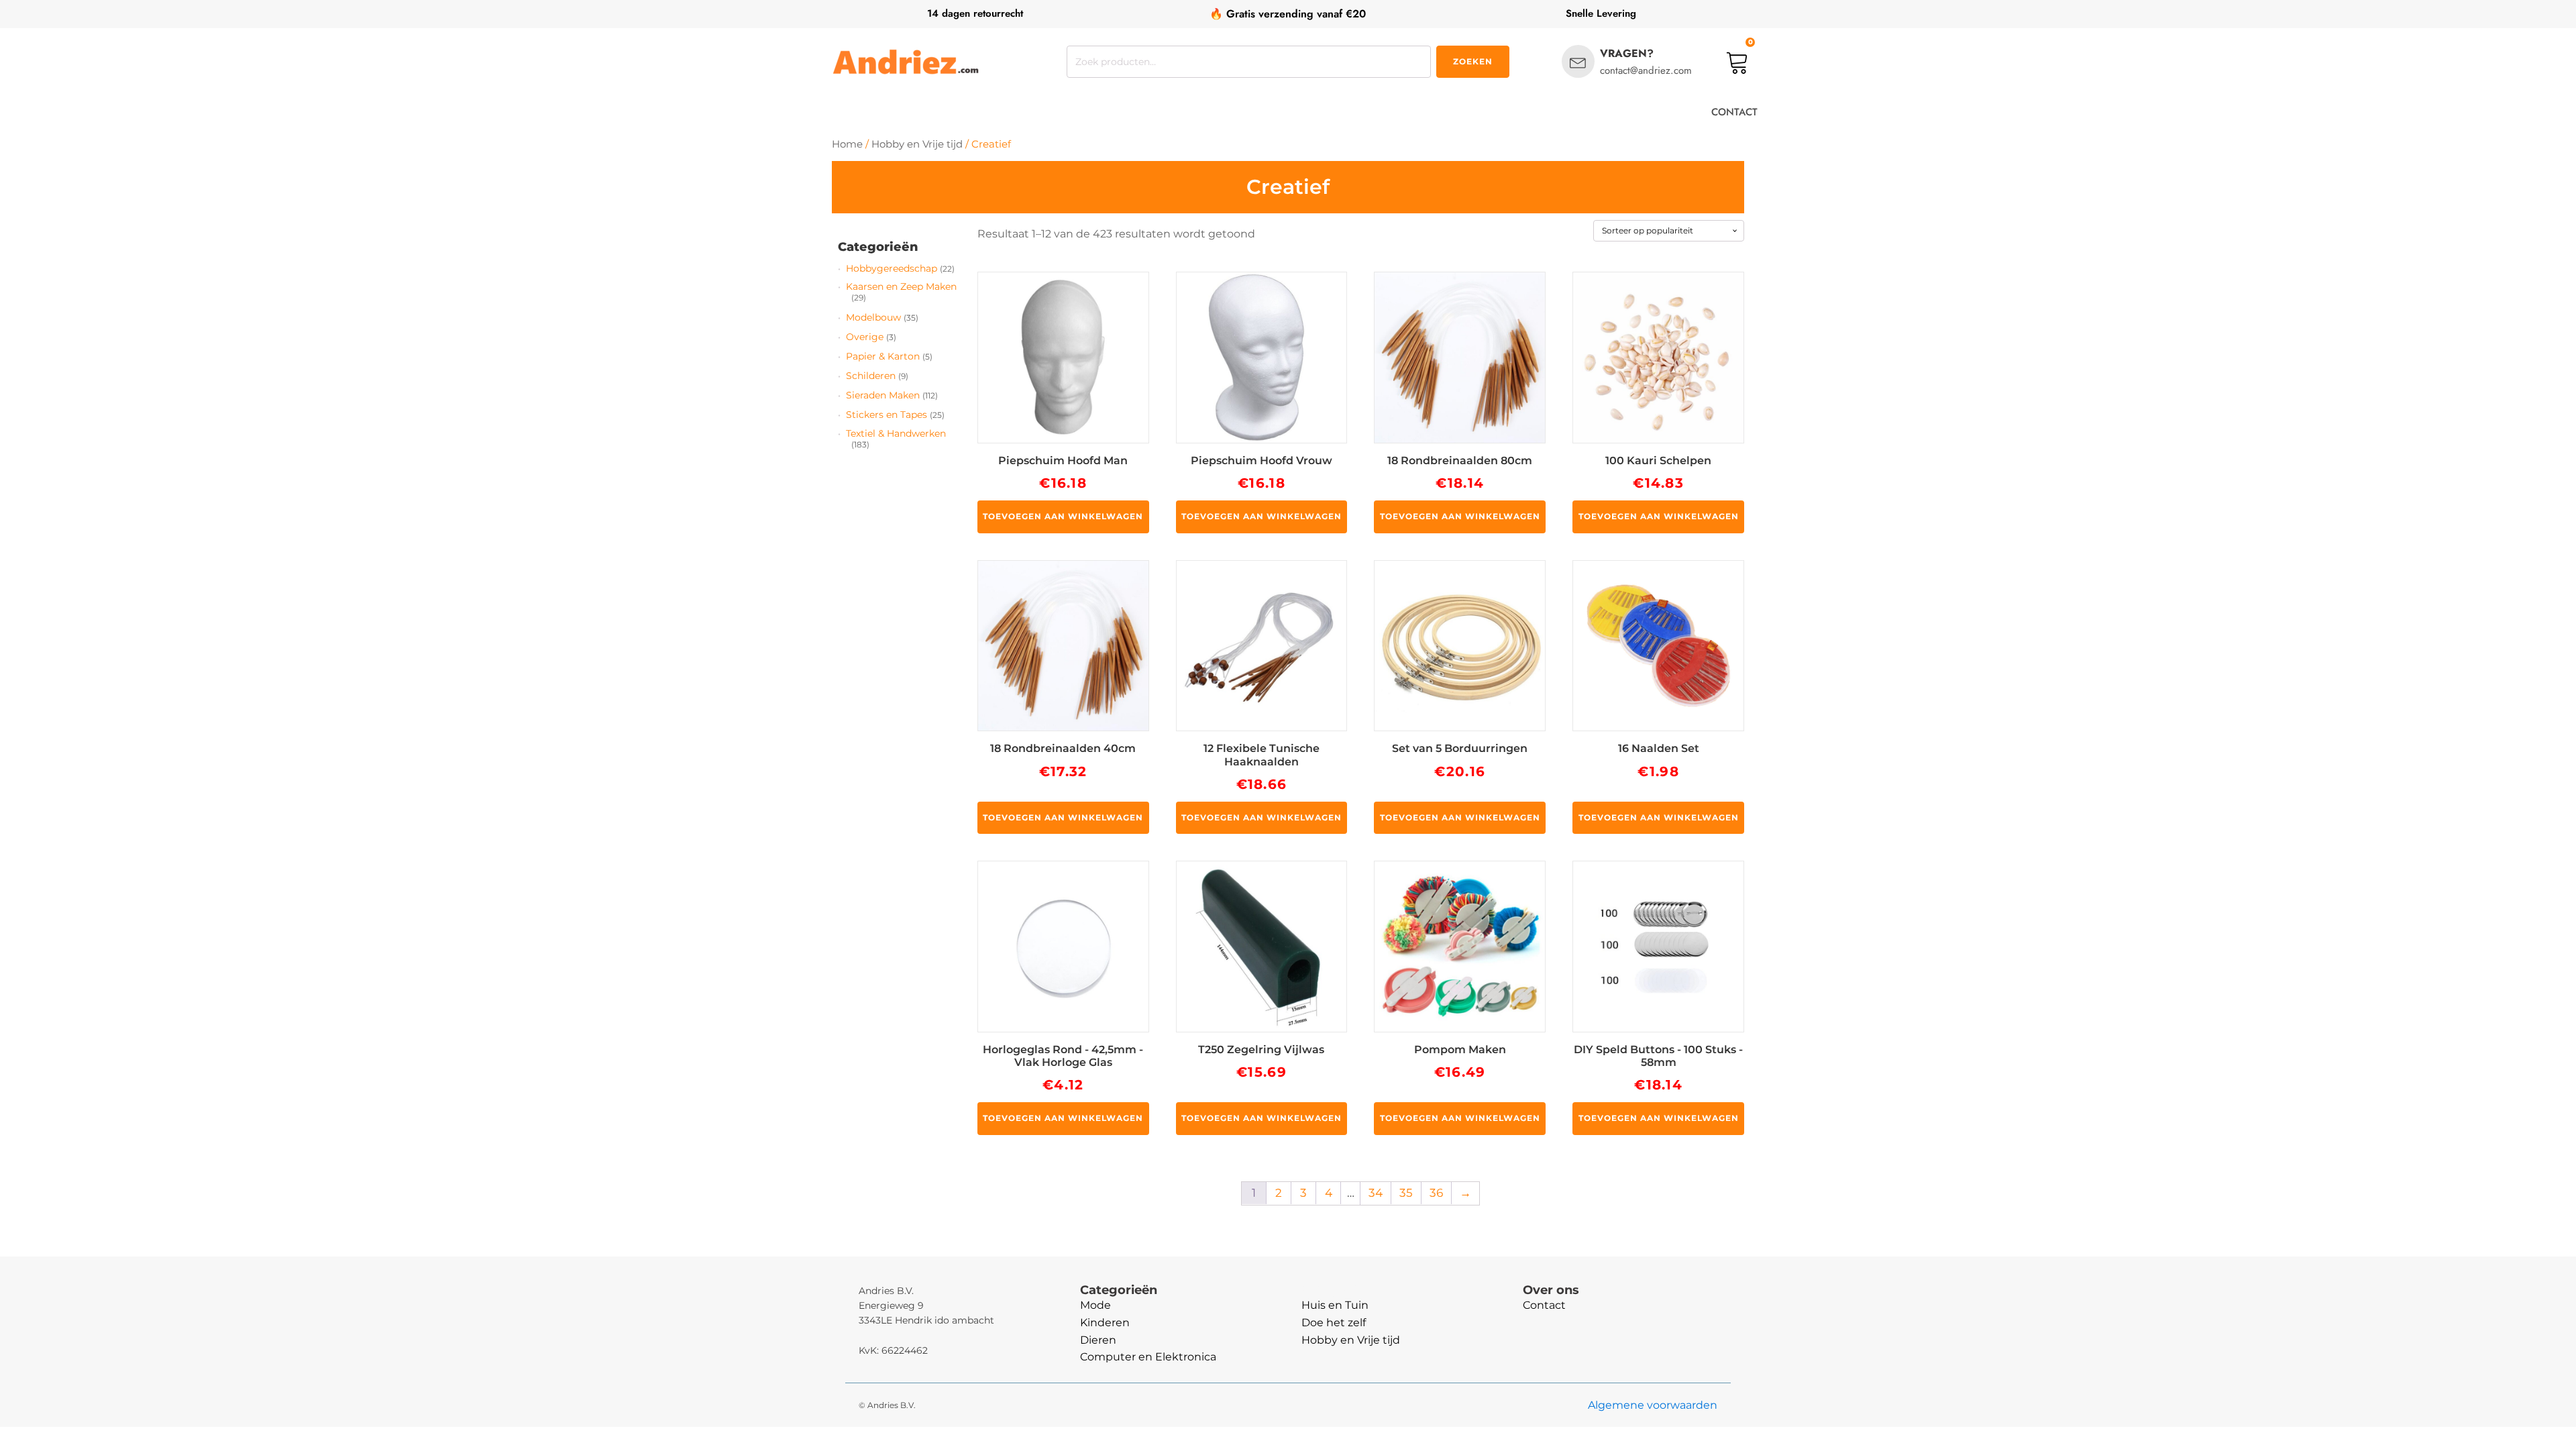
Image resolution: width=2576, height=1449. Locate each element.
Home (847, 144)
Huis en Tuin (1335, 1305)
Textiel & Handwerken (896, 433)
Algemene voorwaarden (1653, 1405)
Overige (865, 337)
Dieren (1098, 1340)
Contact (1544, 1305)
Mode (1095, 1305)
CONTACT (1734, 112)
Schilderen (871, 376)
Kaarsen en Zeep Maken (901, 286)
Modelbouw (873, 317)
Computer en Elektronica (1148, 1357)
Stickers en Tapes (887, 415)
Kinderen (1105, 1323)
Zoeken (1473, 61)
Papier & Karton (883, 356)
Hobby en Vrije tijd (917, 144)
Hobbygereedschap (892, 268)
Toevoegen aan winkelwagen (1063, 516)
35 (1406, 1193)
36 (1436, 1193)
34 (1376, 1193)
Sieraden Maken (883, 395)
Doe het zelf (1334, 1323)
